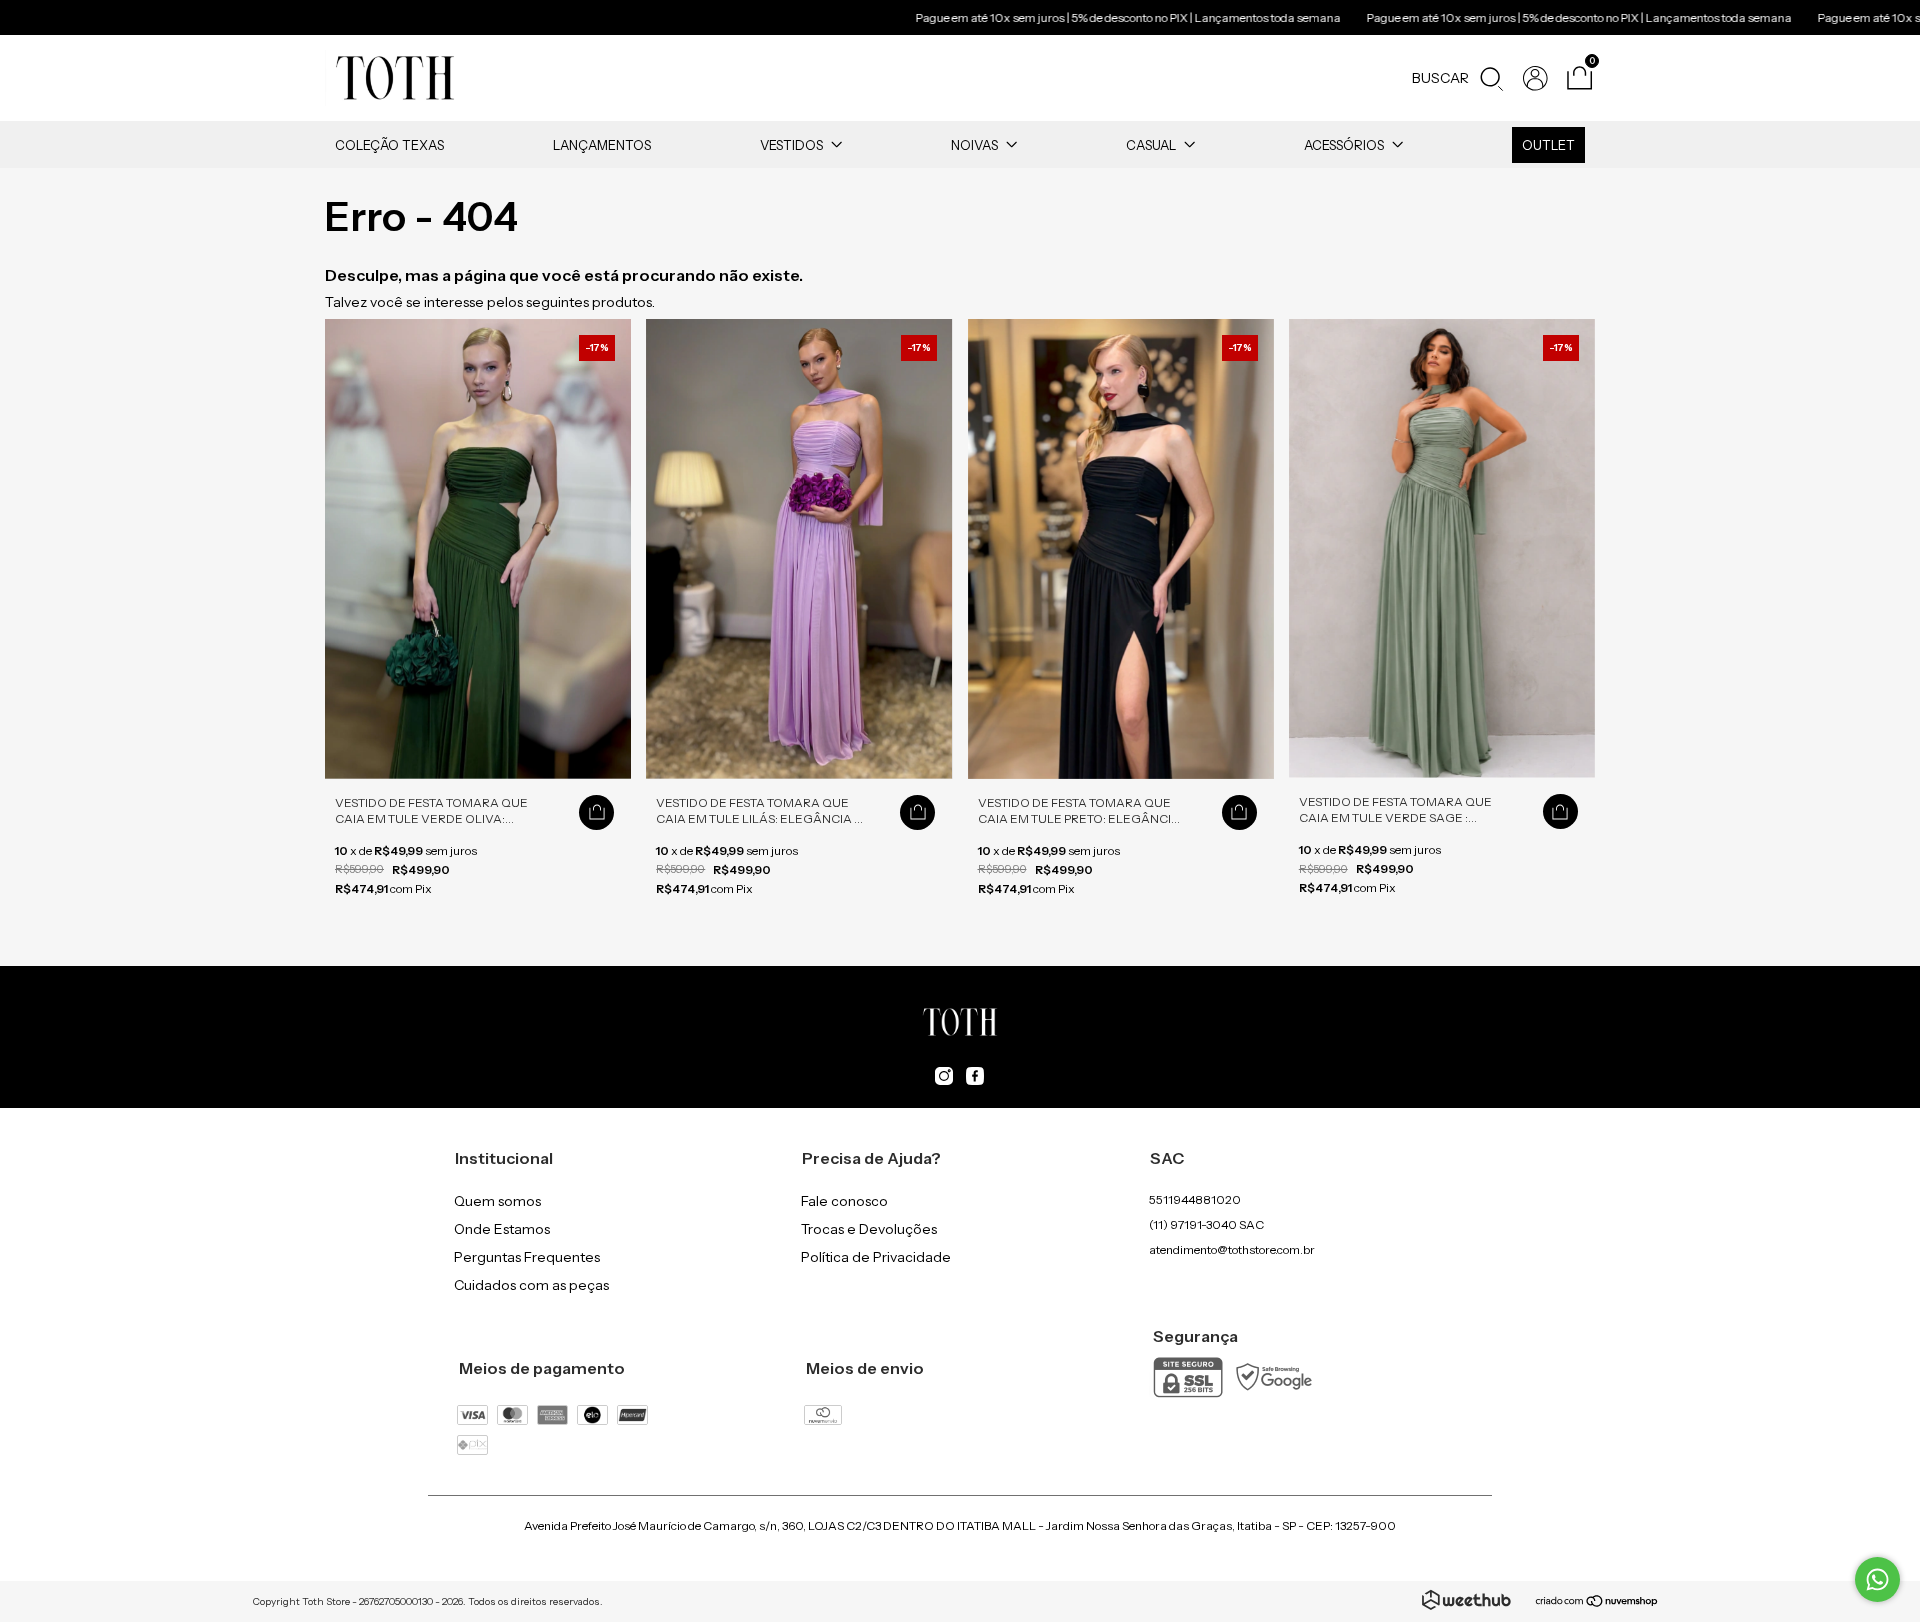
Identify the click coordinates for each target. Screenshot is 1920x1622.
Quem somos (497, 1201)
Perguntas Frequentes (527, 1257)
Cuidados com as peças (531, 1285)
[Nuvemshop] (1597, 1603)
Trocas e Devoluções (869, 1229)
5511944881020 (1195, 1199)
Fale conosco (844, 1201)
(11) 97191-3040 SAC (1206, 1224)
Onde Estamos (502, 1229)
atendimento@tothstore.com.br (1232, 1249)
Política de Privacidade (876, 1257)
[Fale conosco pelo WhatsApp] (1877, 1579)
